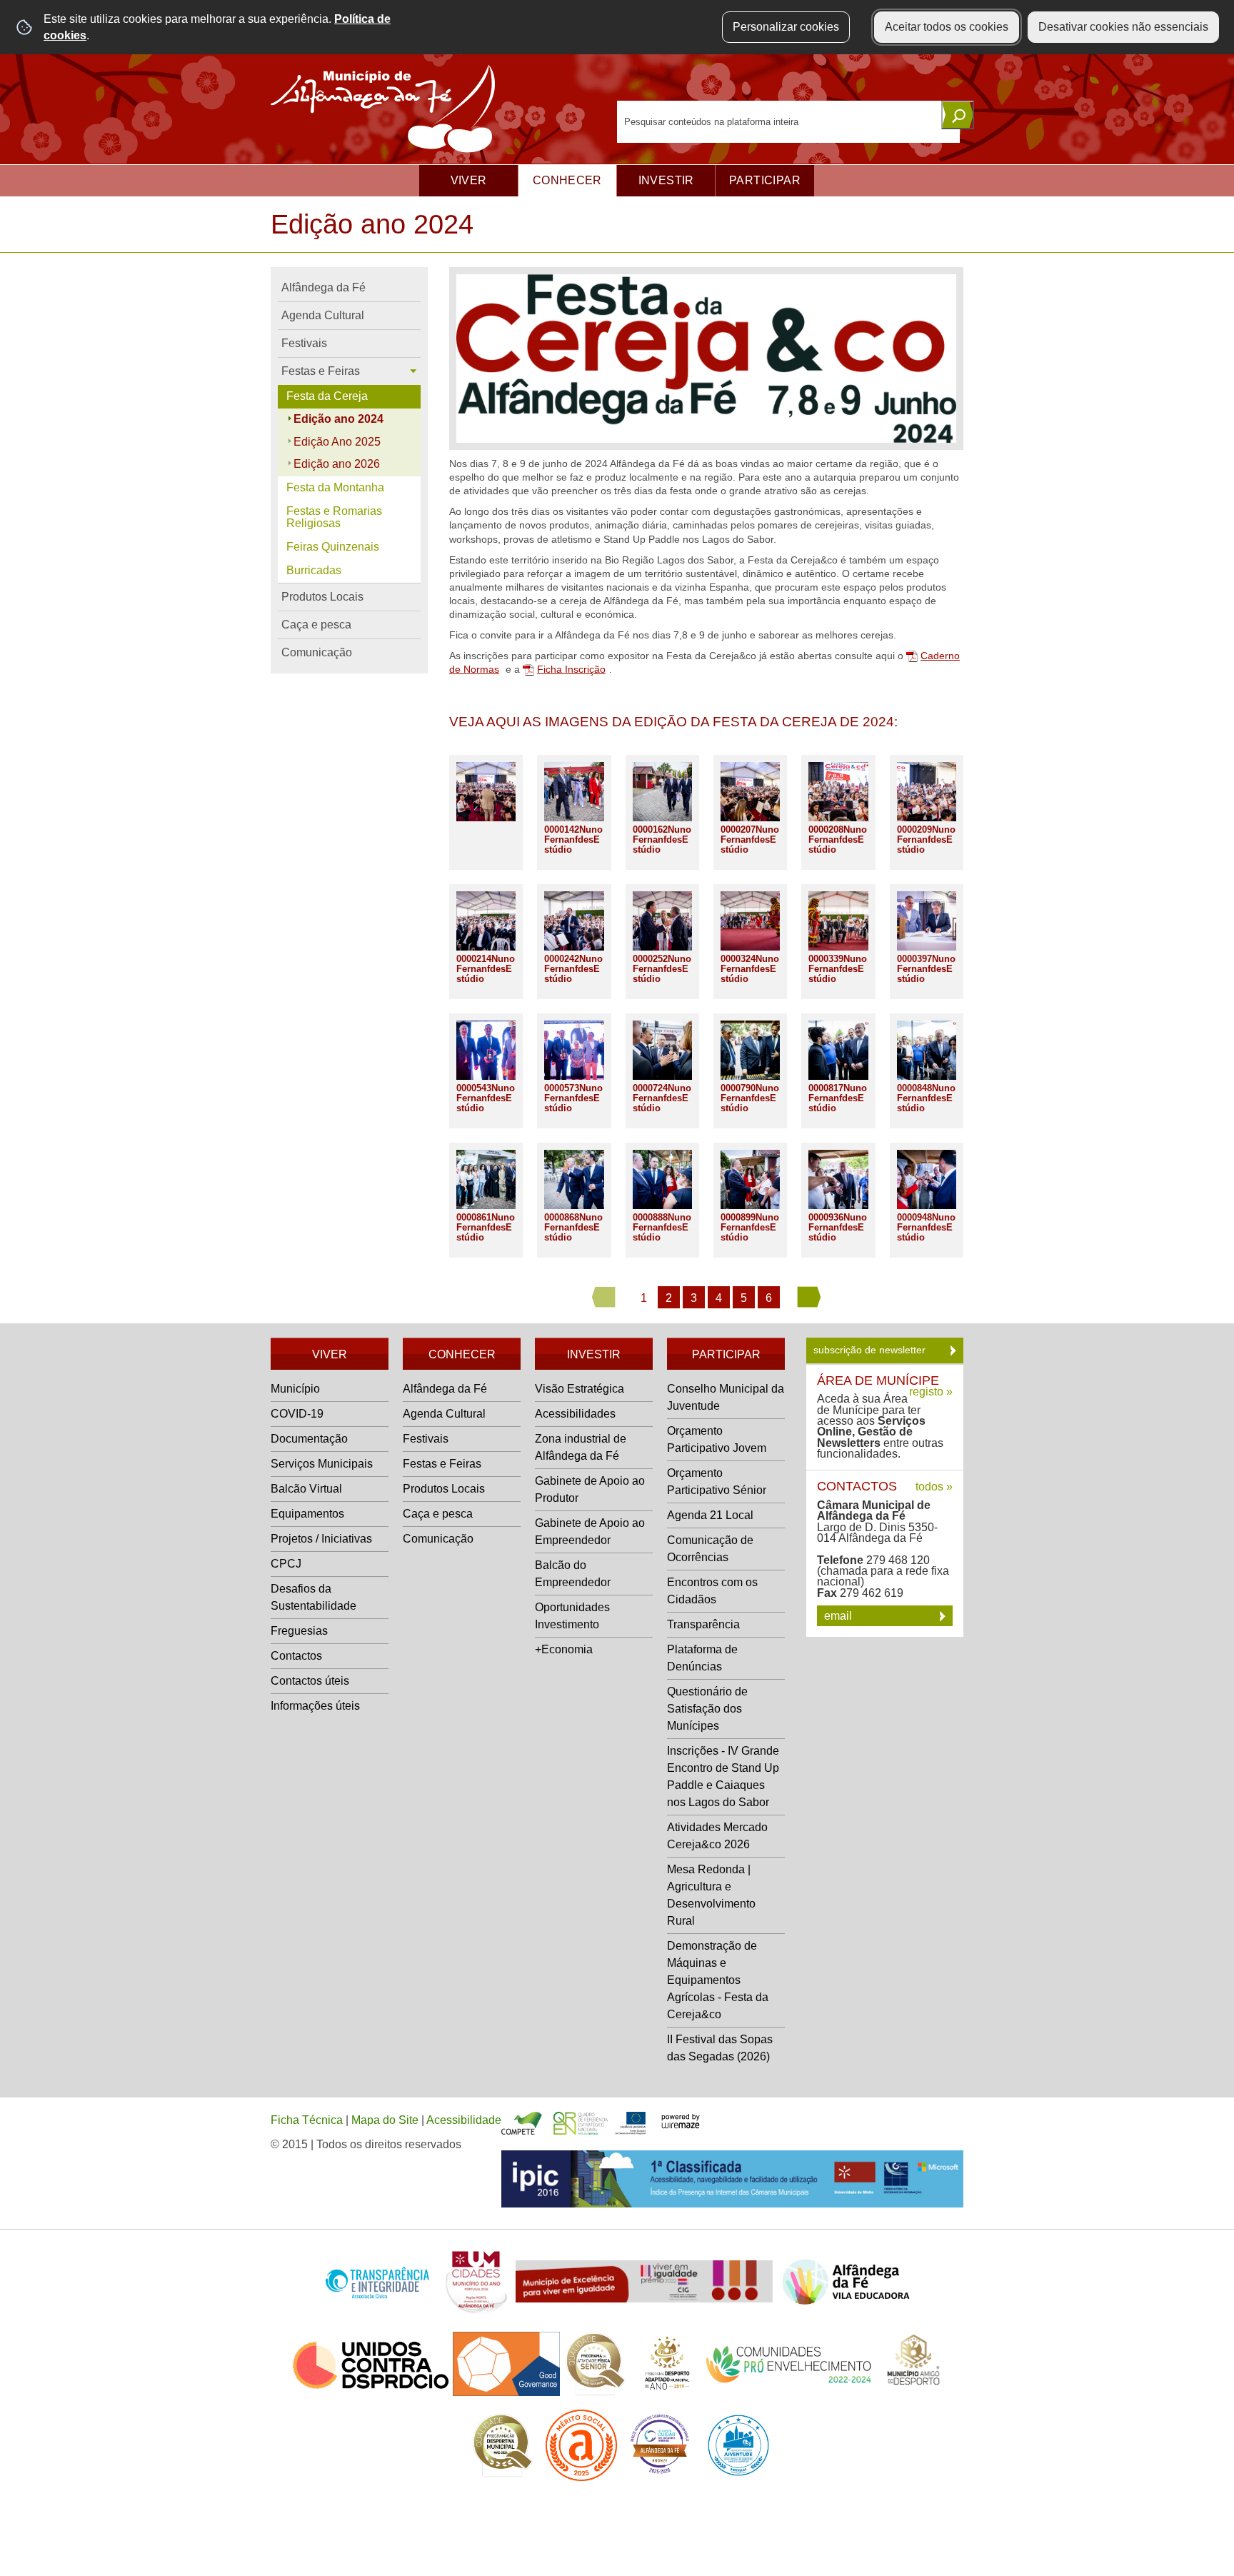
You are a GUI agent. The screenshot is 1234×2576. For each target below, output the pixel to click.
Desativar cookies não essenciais (1123, 27)
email (839, 1616)
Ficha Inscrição (571, 670)
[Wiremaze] (681, 2120)
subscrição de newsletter (871, 1350)
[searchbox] (788, 122)
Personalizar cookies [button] (786, 27)
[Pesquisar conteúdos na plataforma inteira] (958, 115)
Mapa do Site (385, 2120)
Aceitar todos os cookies (947, 27)
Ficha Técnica (307, 2120)
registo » (931, 1392)
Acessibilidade (464, 2120)
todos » (934, 1487)
